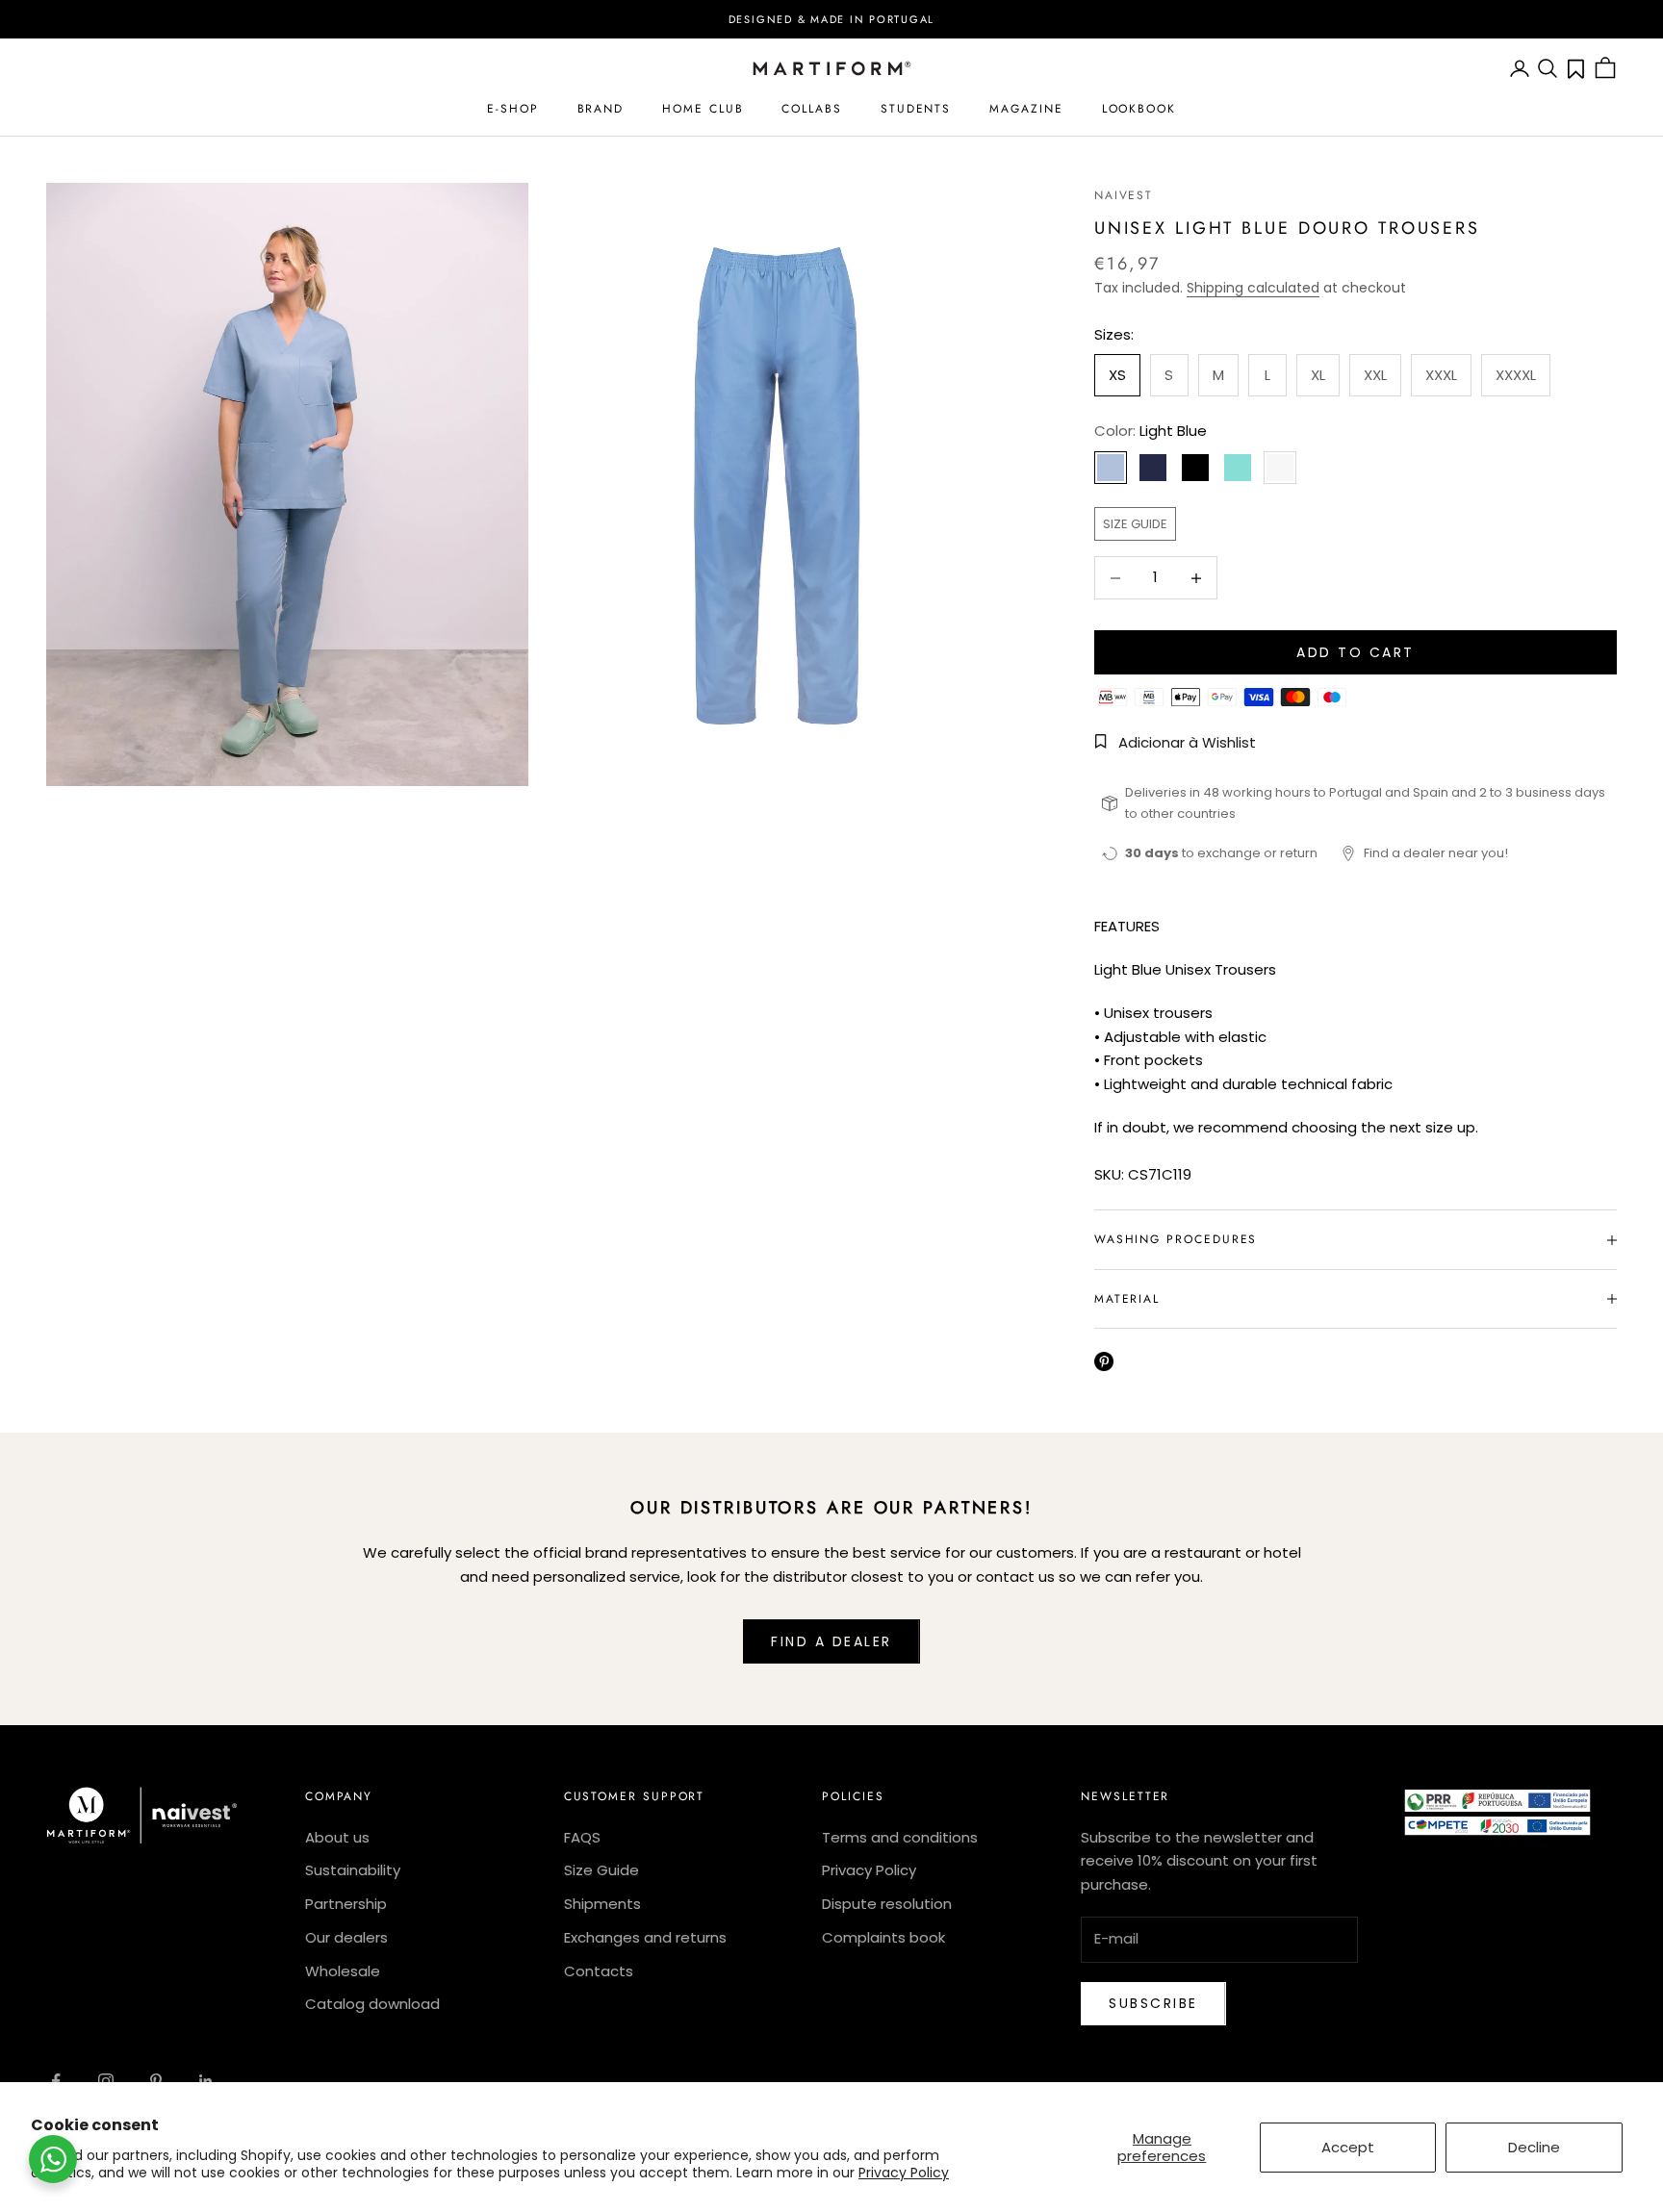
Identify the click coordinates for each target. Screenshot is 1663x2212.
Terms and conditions (900, 1837)
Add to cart (1356, 652)
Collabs (811, 109)
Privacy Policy (904, 2173)
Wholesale (343, 1971)
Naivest (1124, 195)
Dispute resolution (887, 1904)
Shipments (602, 1904)
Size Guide (601, 1870)
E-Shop (513, 109)
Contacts (599, 1971)
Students (916, 109)
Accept (1348, 2147)
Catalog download (372, 2004)
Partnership (346, 1904)
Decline (1534, 2147)
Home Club (703, 109)
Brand (601, 109)
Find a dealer (831, 1641)
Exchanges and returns (645, 1937)
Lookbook (1139, 109)
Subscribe (1153, 2003)
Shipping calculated (1253, 288)
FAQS (582, 1837)
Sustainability (353, 1870)
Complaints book (883, 1937)
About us (337, 1837)
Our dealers (346, 1937)
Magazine (1026, 109)
